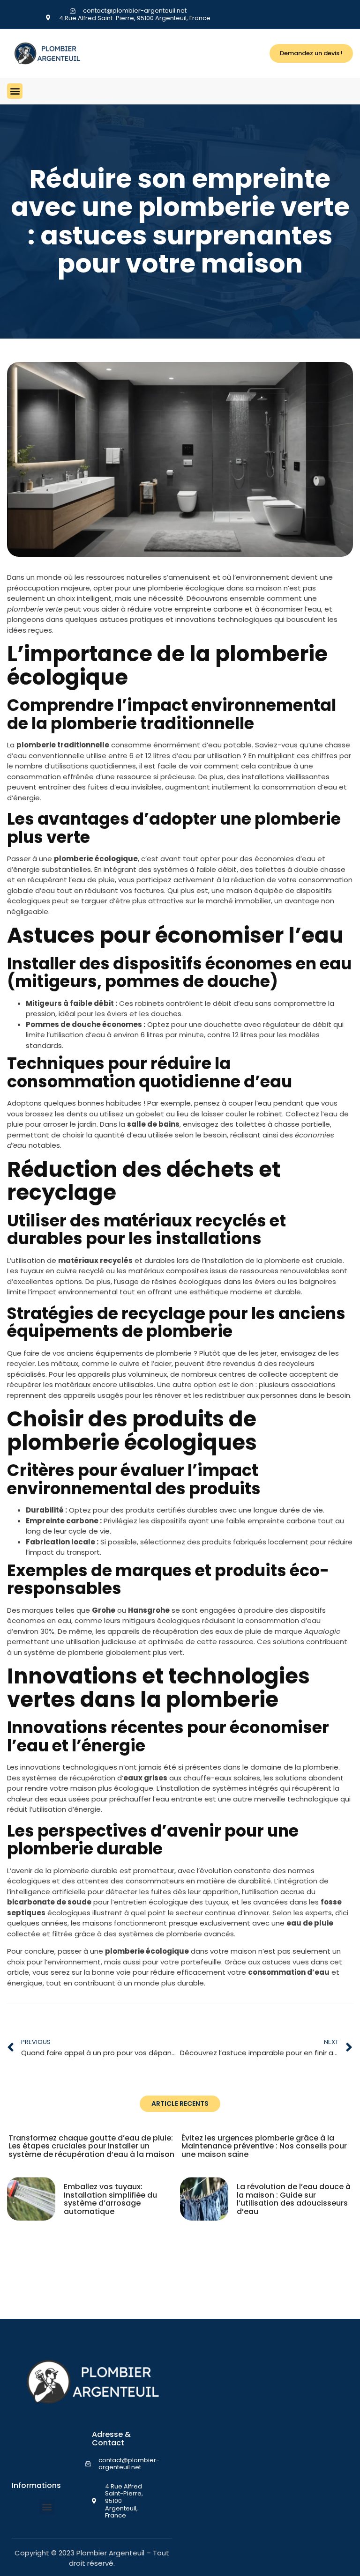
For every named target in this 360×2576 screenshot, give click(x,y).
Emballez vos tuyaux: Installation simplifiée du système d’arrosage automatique (110, 2199)
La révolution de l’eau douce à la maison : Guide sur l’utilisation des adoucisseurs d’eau (294, 2199)
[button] (15, 91)
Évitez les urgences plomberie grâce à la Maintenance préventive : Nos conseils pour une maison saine (264, 2146)
